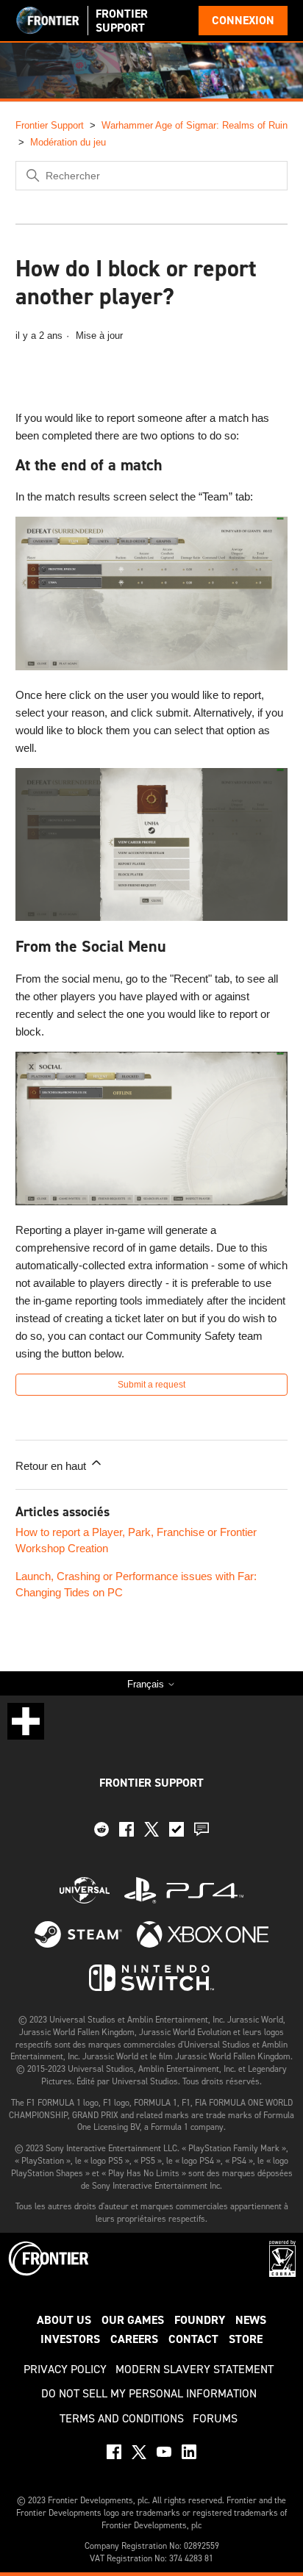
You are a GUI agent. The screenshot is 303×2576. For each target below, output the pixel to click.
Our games (133, 2320)
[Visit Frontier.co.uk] (49, 2273)
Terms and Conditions (122, 2418)
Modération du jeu (68, 142)
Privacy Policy (65, 2369)
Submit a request (151, 1385)
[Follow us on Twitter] (151, 1833)
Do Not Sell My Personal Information (149, 2393)
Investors (70, 2339)
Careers (134, 2339)
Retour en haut (52, 1466)
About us (64, 2320)
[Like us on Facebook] (126, 1833)
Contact (193, 2339)
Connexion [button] (243, 20)
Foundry (200, 2320)
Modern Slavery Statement (195, 2369)
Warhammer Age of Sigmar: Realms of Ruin (195, 125)
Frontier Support (50, 125)
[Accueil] (48, 21)
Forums (215, 2418)
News (251, 2320)
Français (147, 1684)
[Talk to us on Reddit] (101, 1833)
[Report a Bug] (177, 1833)
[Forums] (202, 1833)
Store (246, 2339)
